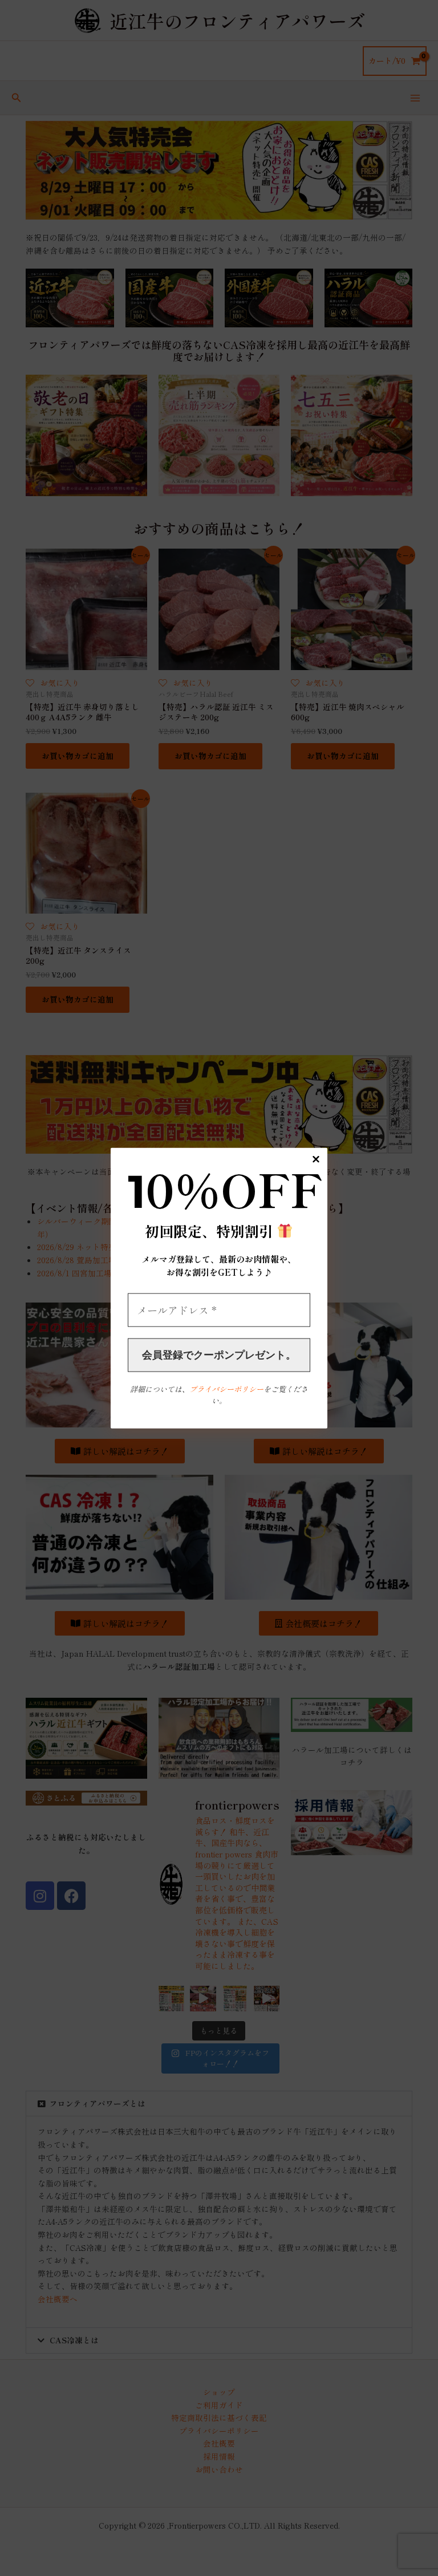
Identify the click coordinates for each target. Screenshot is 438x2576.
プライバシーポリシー (226, 1389)
